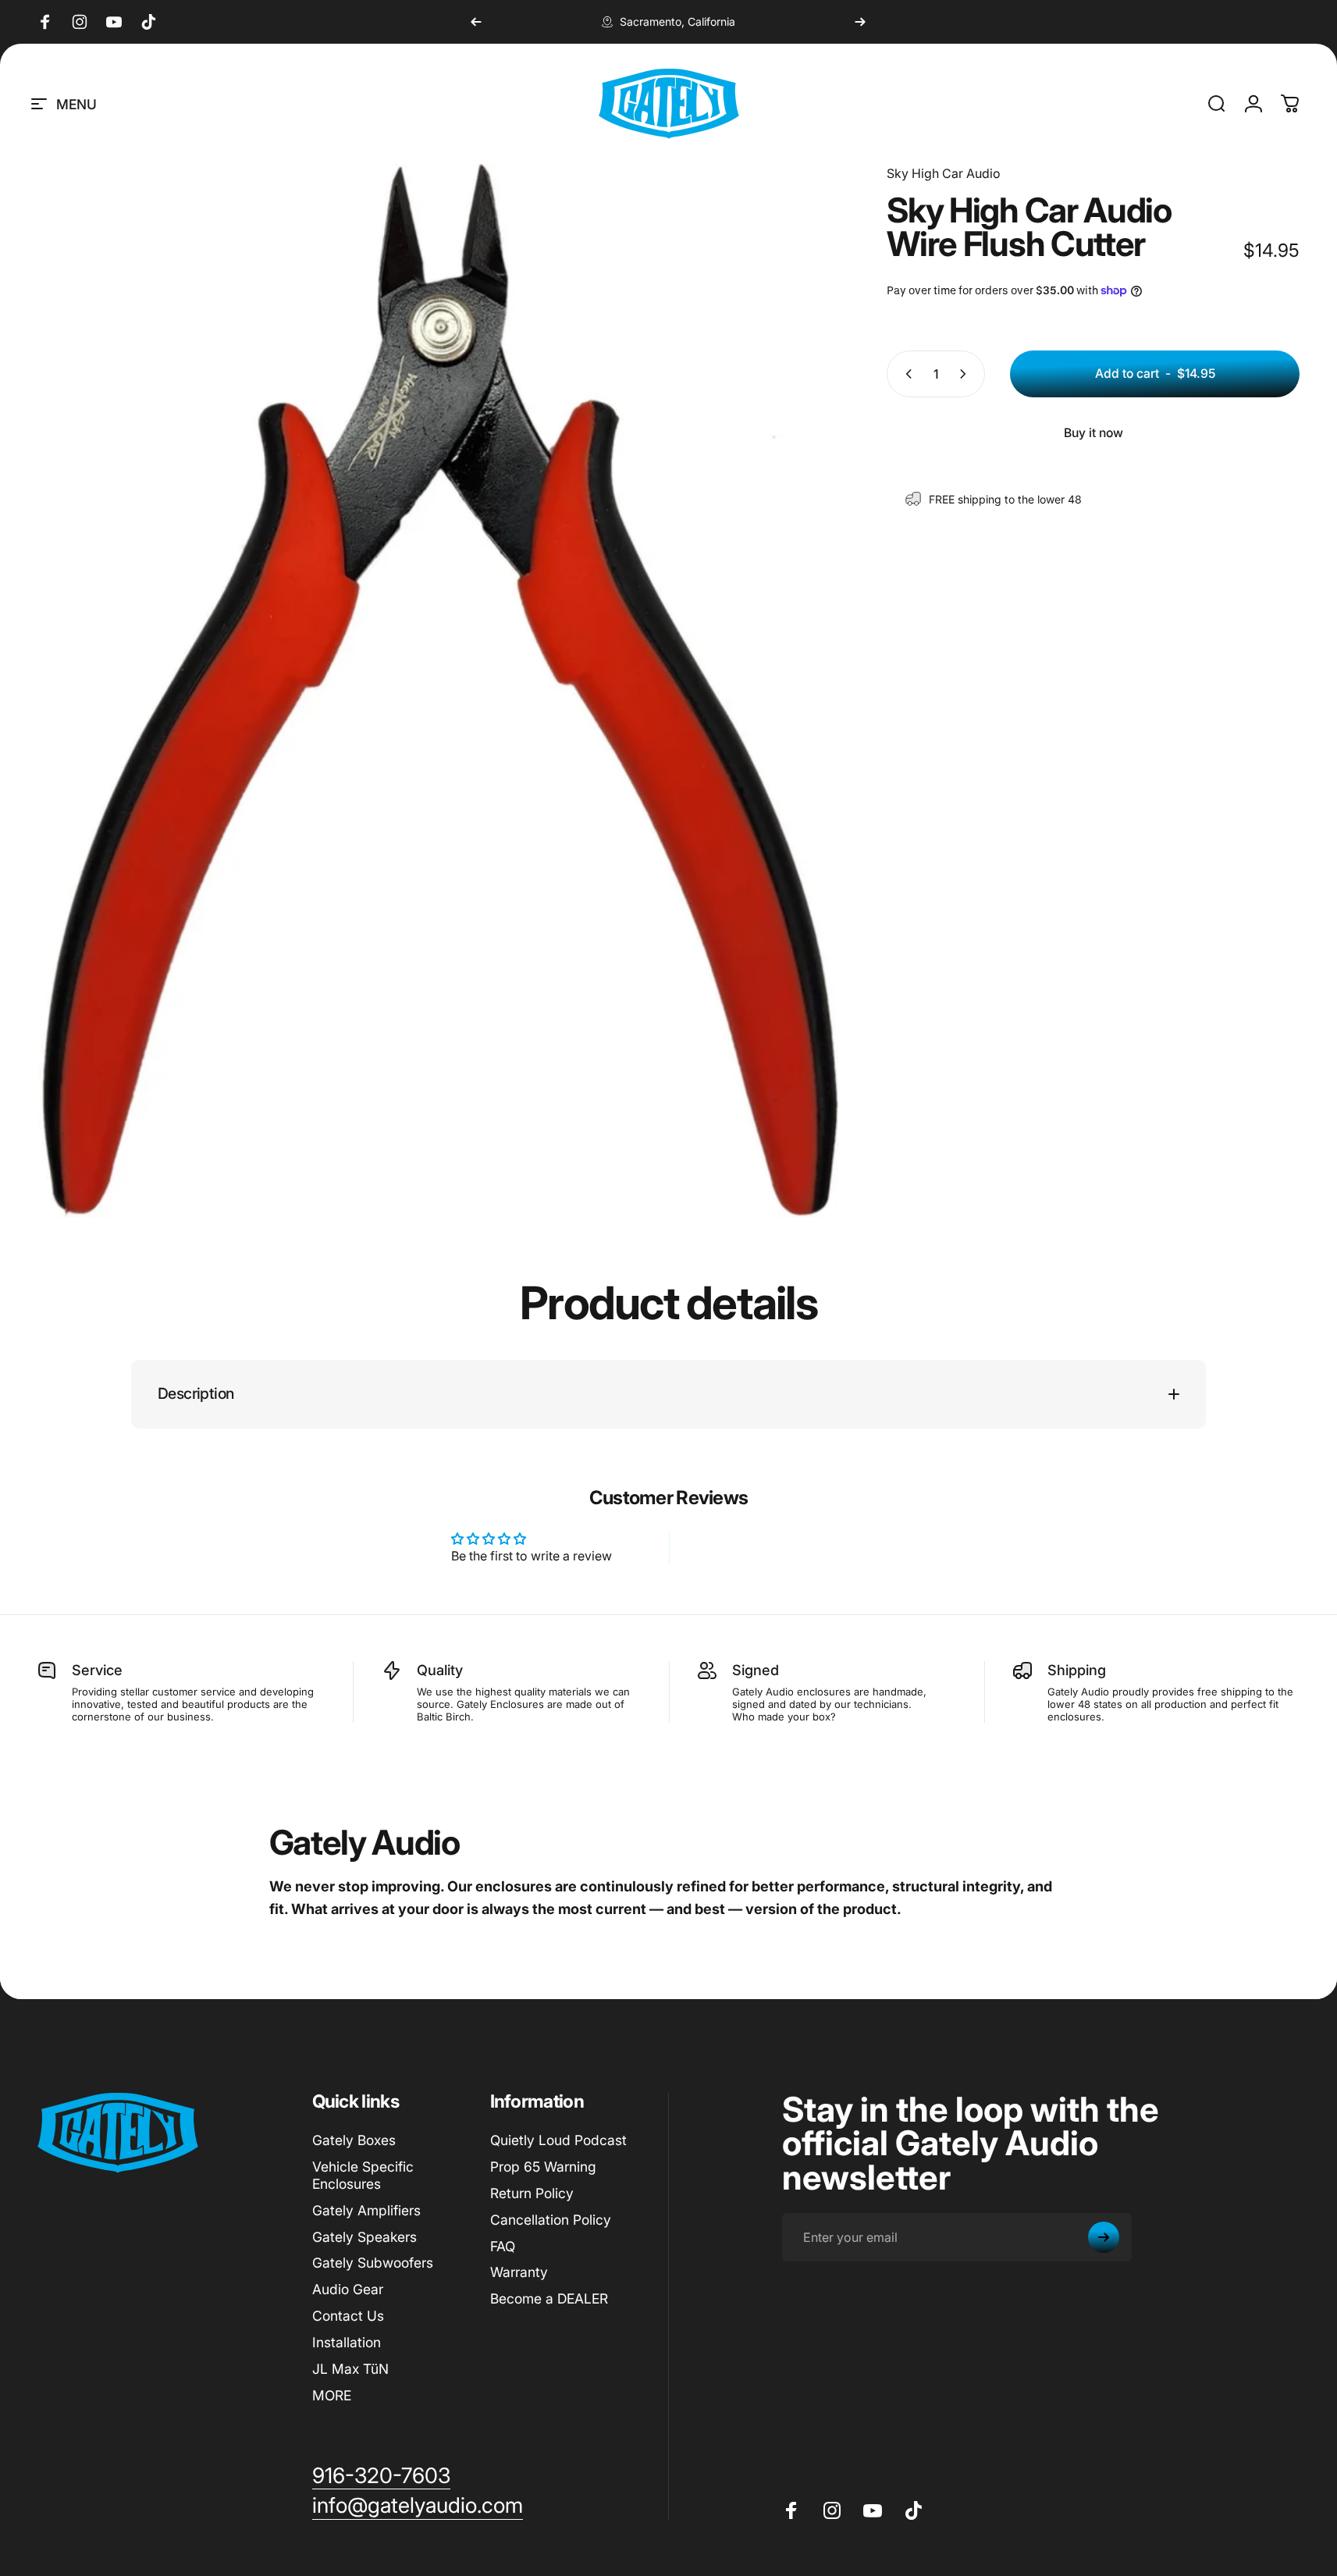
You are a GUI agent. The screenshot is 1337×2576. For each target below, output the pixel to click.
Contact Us (348, 2316)
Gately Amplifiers (366, 2210)
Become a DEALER (549, 2298)
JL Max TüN (350, 2369)
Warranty (519, 2272)
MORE (332, 2395)
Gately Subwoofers (373, 2263)
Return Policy (532, 2193)
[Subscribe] (1104, 2237)
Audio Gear (348, 2289)
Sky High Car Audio (944, 173)
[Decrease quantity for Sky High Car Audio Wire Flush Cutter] (905, 374)
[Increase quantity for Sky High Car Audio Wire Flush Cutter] (966, 374)
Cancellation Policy (551, 2220)
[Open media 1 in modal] (438, 691)
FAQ (503, 2246)
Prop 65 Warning (543, 2167)
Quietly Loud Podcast (558, 2140)
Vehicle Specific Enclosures (363, 2175)
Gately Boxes (354, 2140)
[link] (381, 2476)
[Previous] (476, 22)
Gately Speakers (364, 2237)
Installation (347, 2342)
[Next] (860, 22)
